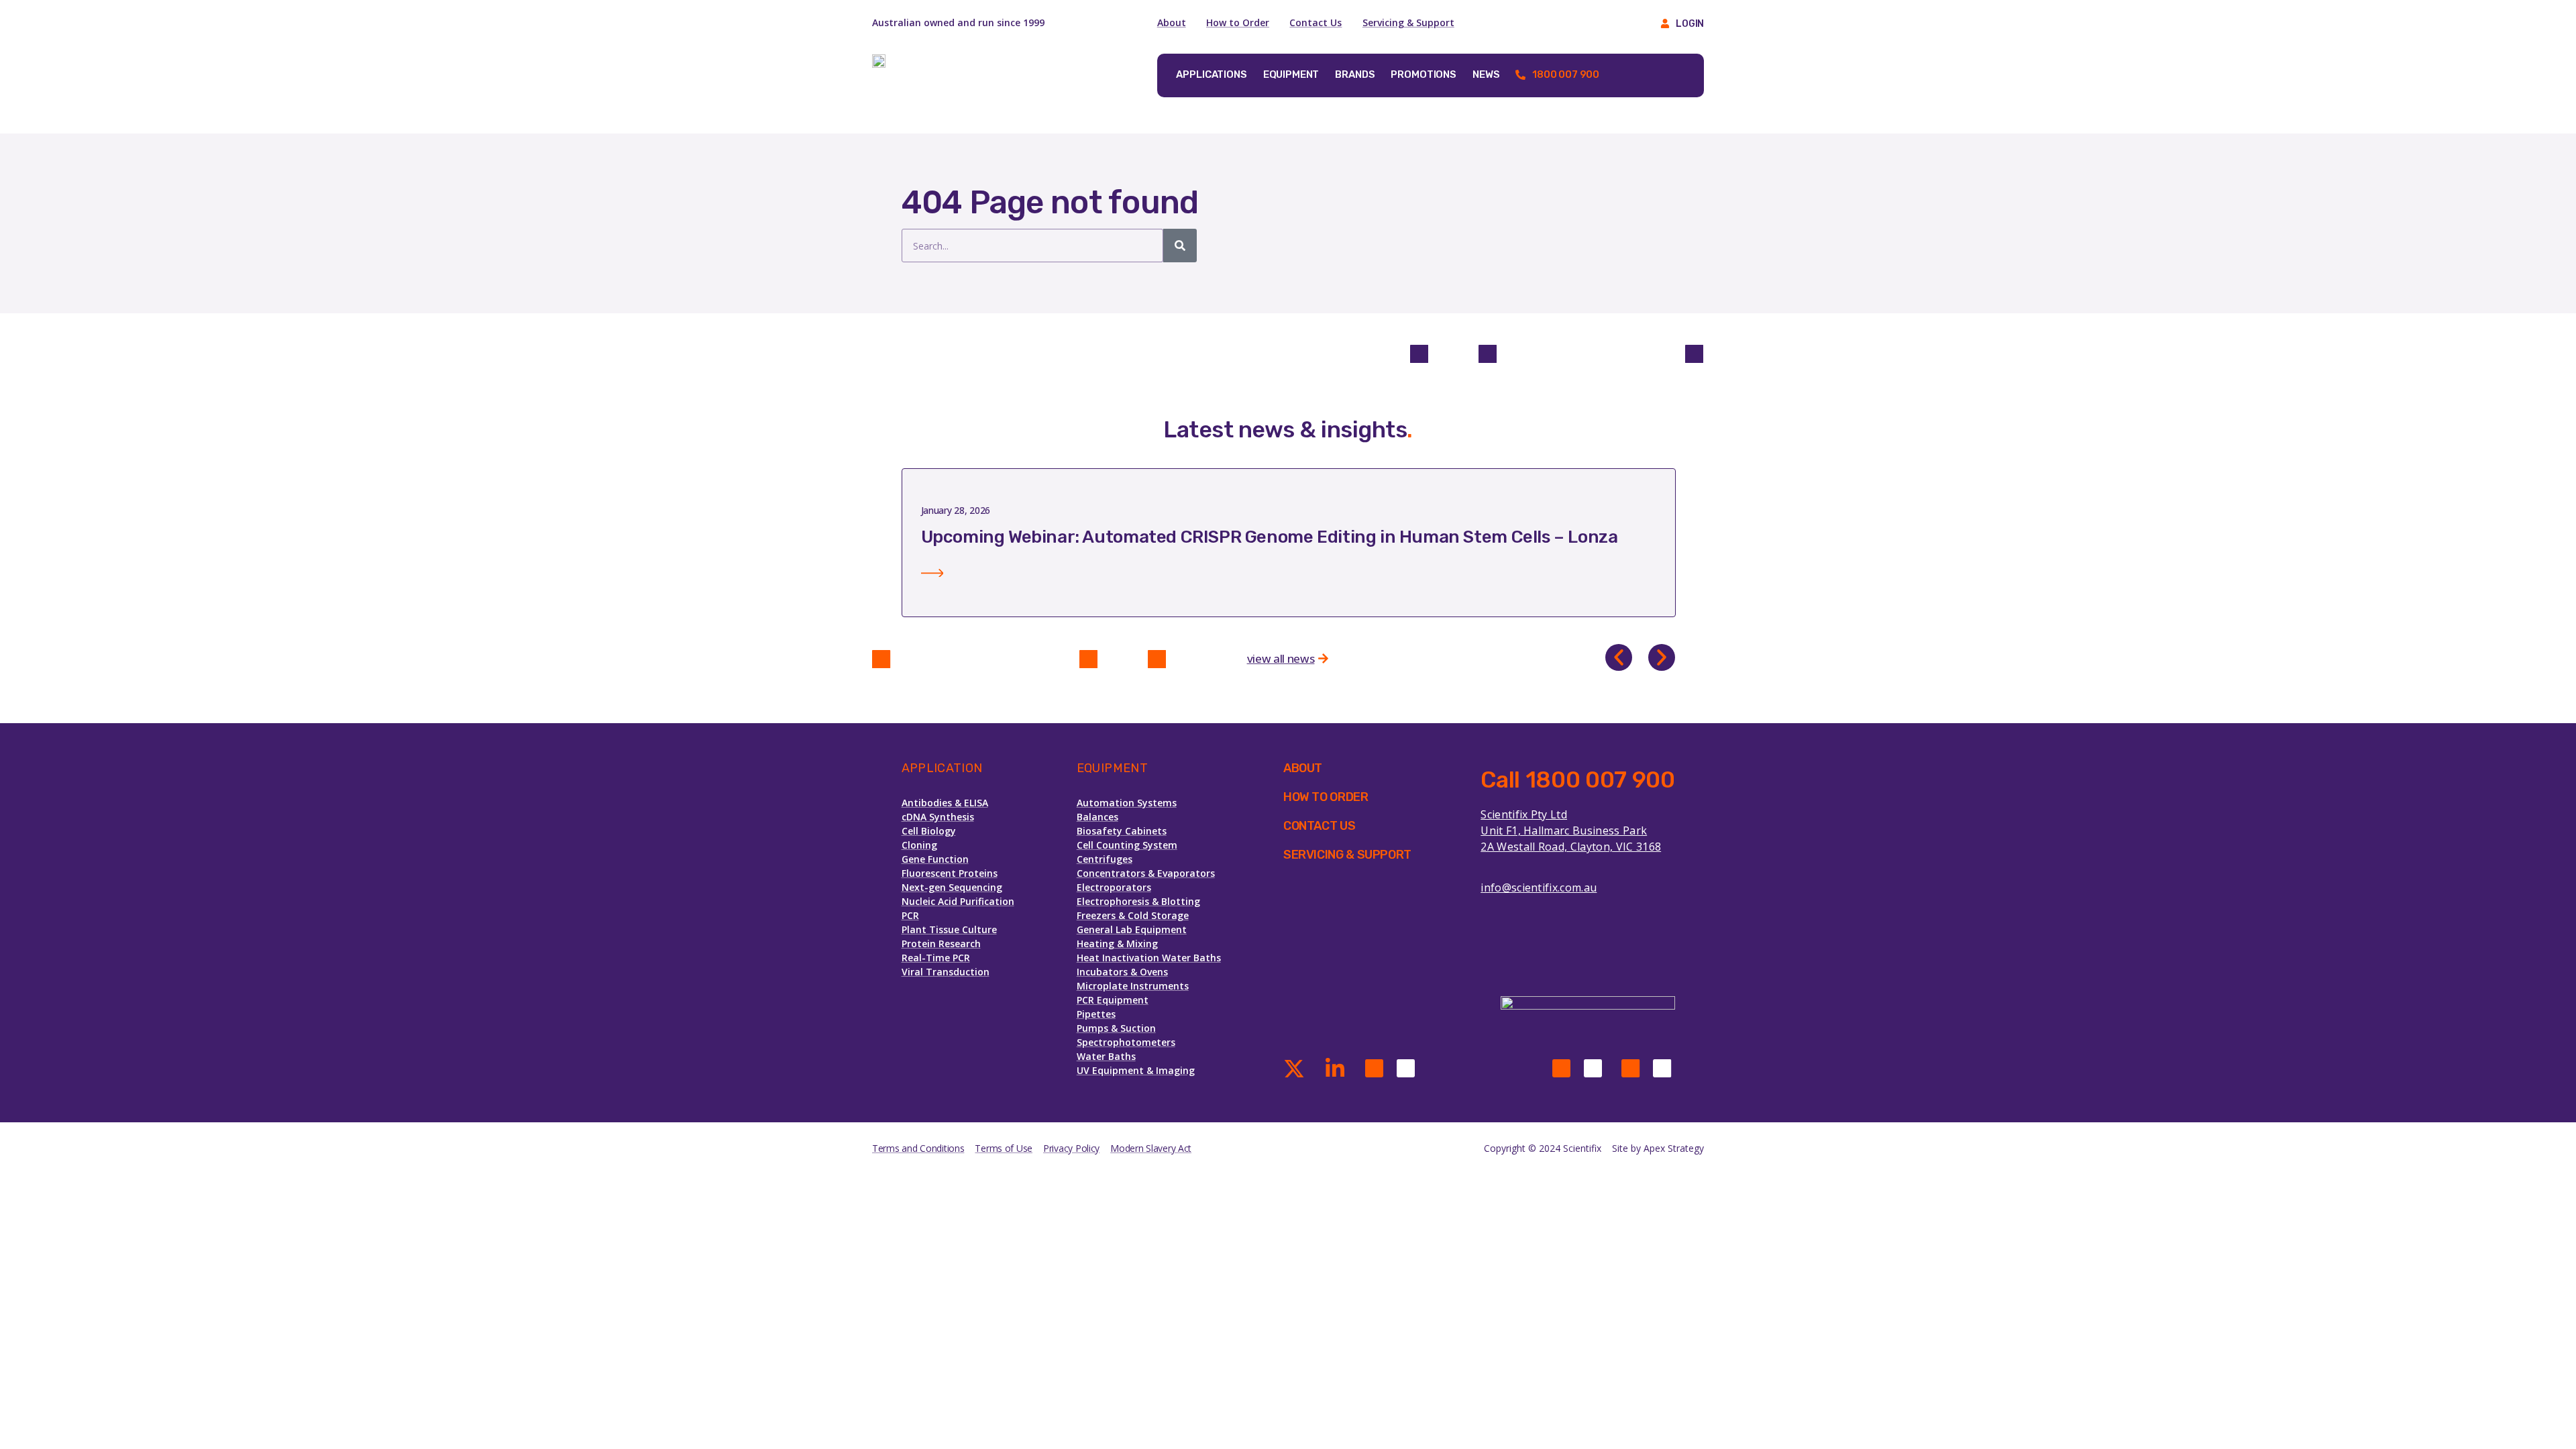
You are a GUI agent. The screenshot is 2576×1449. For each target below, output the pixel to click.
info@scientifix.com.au (1539, 888)
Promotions (1424, 74)
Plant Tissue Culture (949, 929)
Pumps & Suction (1116, 1028)
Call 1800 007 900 (1577, 780)
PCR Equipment (1113, 1000)
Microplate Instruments (1133, 986)
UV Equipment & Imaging (1136, 1070)
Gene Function (935, 859)
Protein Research (941, 944)
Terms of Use (1004, 1148)
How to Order (1238, 22)
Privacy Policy (1071, 1148)
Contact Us (1316, 22)
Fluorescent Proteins (950, 873)
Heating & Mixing (1117, 944)
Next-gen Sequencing (952, 887)
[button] (1619, 657)
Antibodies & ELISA (945, 803)
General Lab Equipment (1132, 929)
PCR (910, 915)
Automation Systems (1127, 803)
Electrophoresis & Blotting (1138, 901)
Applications (1211, 74)
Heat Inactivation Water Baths (1149, 958)
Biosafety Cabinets (1122, 831)
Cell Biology (929, 831)
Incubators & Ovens (1122, 972)
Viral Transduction (946, 972)
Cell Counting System (1127, 845)
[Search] (1180, 246)
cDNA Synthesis (938, 817)
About (1172, 22)
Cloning (919, 845)
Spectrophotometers (1126, 1042)
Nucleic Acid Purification (958, 901)
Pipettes (1096, 1014)
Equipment (1291, 74)
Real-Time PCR (936, 958)
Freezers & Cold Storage (1133, 915)
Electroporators (1114, 887)
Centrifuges (1105, 859)
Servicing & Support (1408, 22)
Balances (1097, 817)
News (1486, 74)
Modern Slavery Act (1151, 1148)
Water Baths (1106, 1056)
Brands (1355, 74)
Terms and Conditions (918, 1148)
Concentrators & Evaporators (1146, 873)
